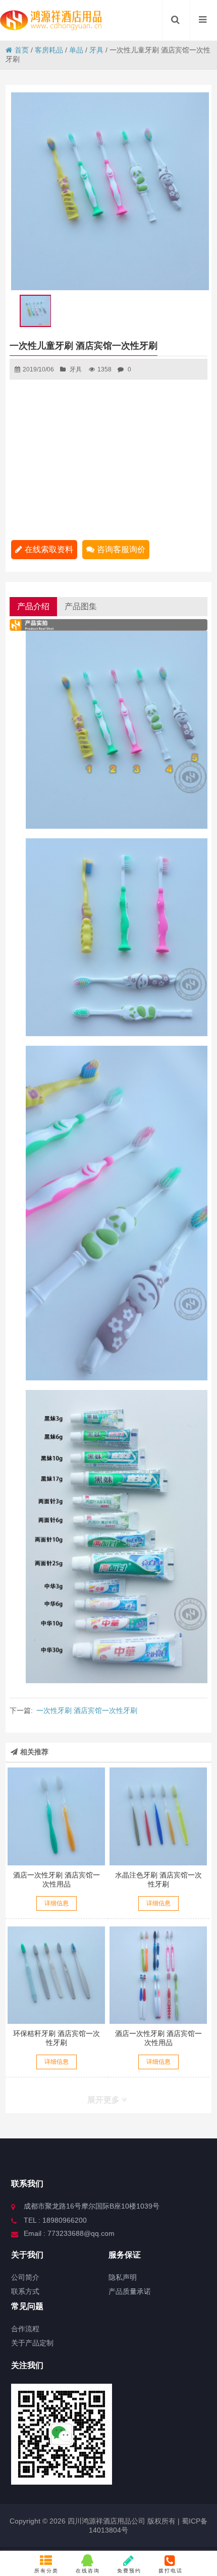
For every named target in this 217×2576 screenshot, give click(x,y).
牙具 (96, 50)
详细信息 (57, 1903)
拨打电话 (171, 2571)
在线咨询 (88, 2571)
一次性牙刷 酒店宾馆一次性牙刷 (87, 1710)
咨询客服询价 (121, 549)
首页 (22, 50)
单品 (76, 50)
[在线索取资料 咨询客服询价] (57, 1816)
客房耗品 (49, 50)
